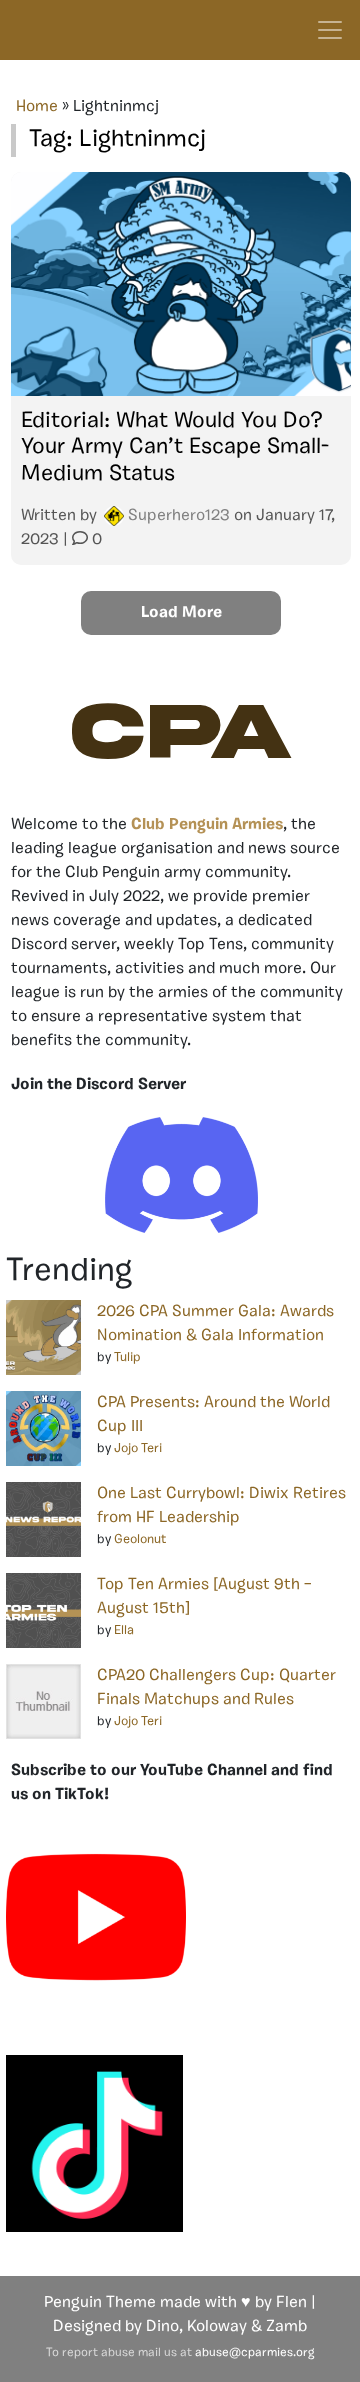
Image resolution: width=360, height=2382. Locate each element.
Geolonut (140, 1539)
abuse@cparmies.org (254, 2353)
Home (37, 107)
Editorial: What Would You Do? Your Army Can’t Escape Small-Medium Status (175, 448)
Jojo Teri (138, 1448)
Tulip (127, 1357)
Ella (124, 1630)
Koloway (217, 2327)
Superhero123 (179, 516)
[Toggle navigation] (330, 30)
